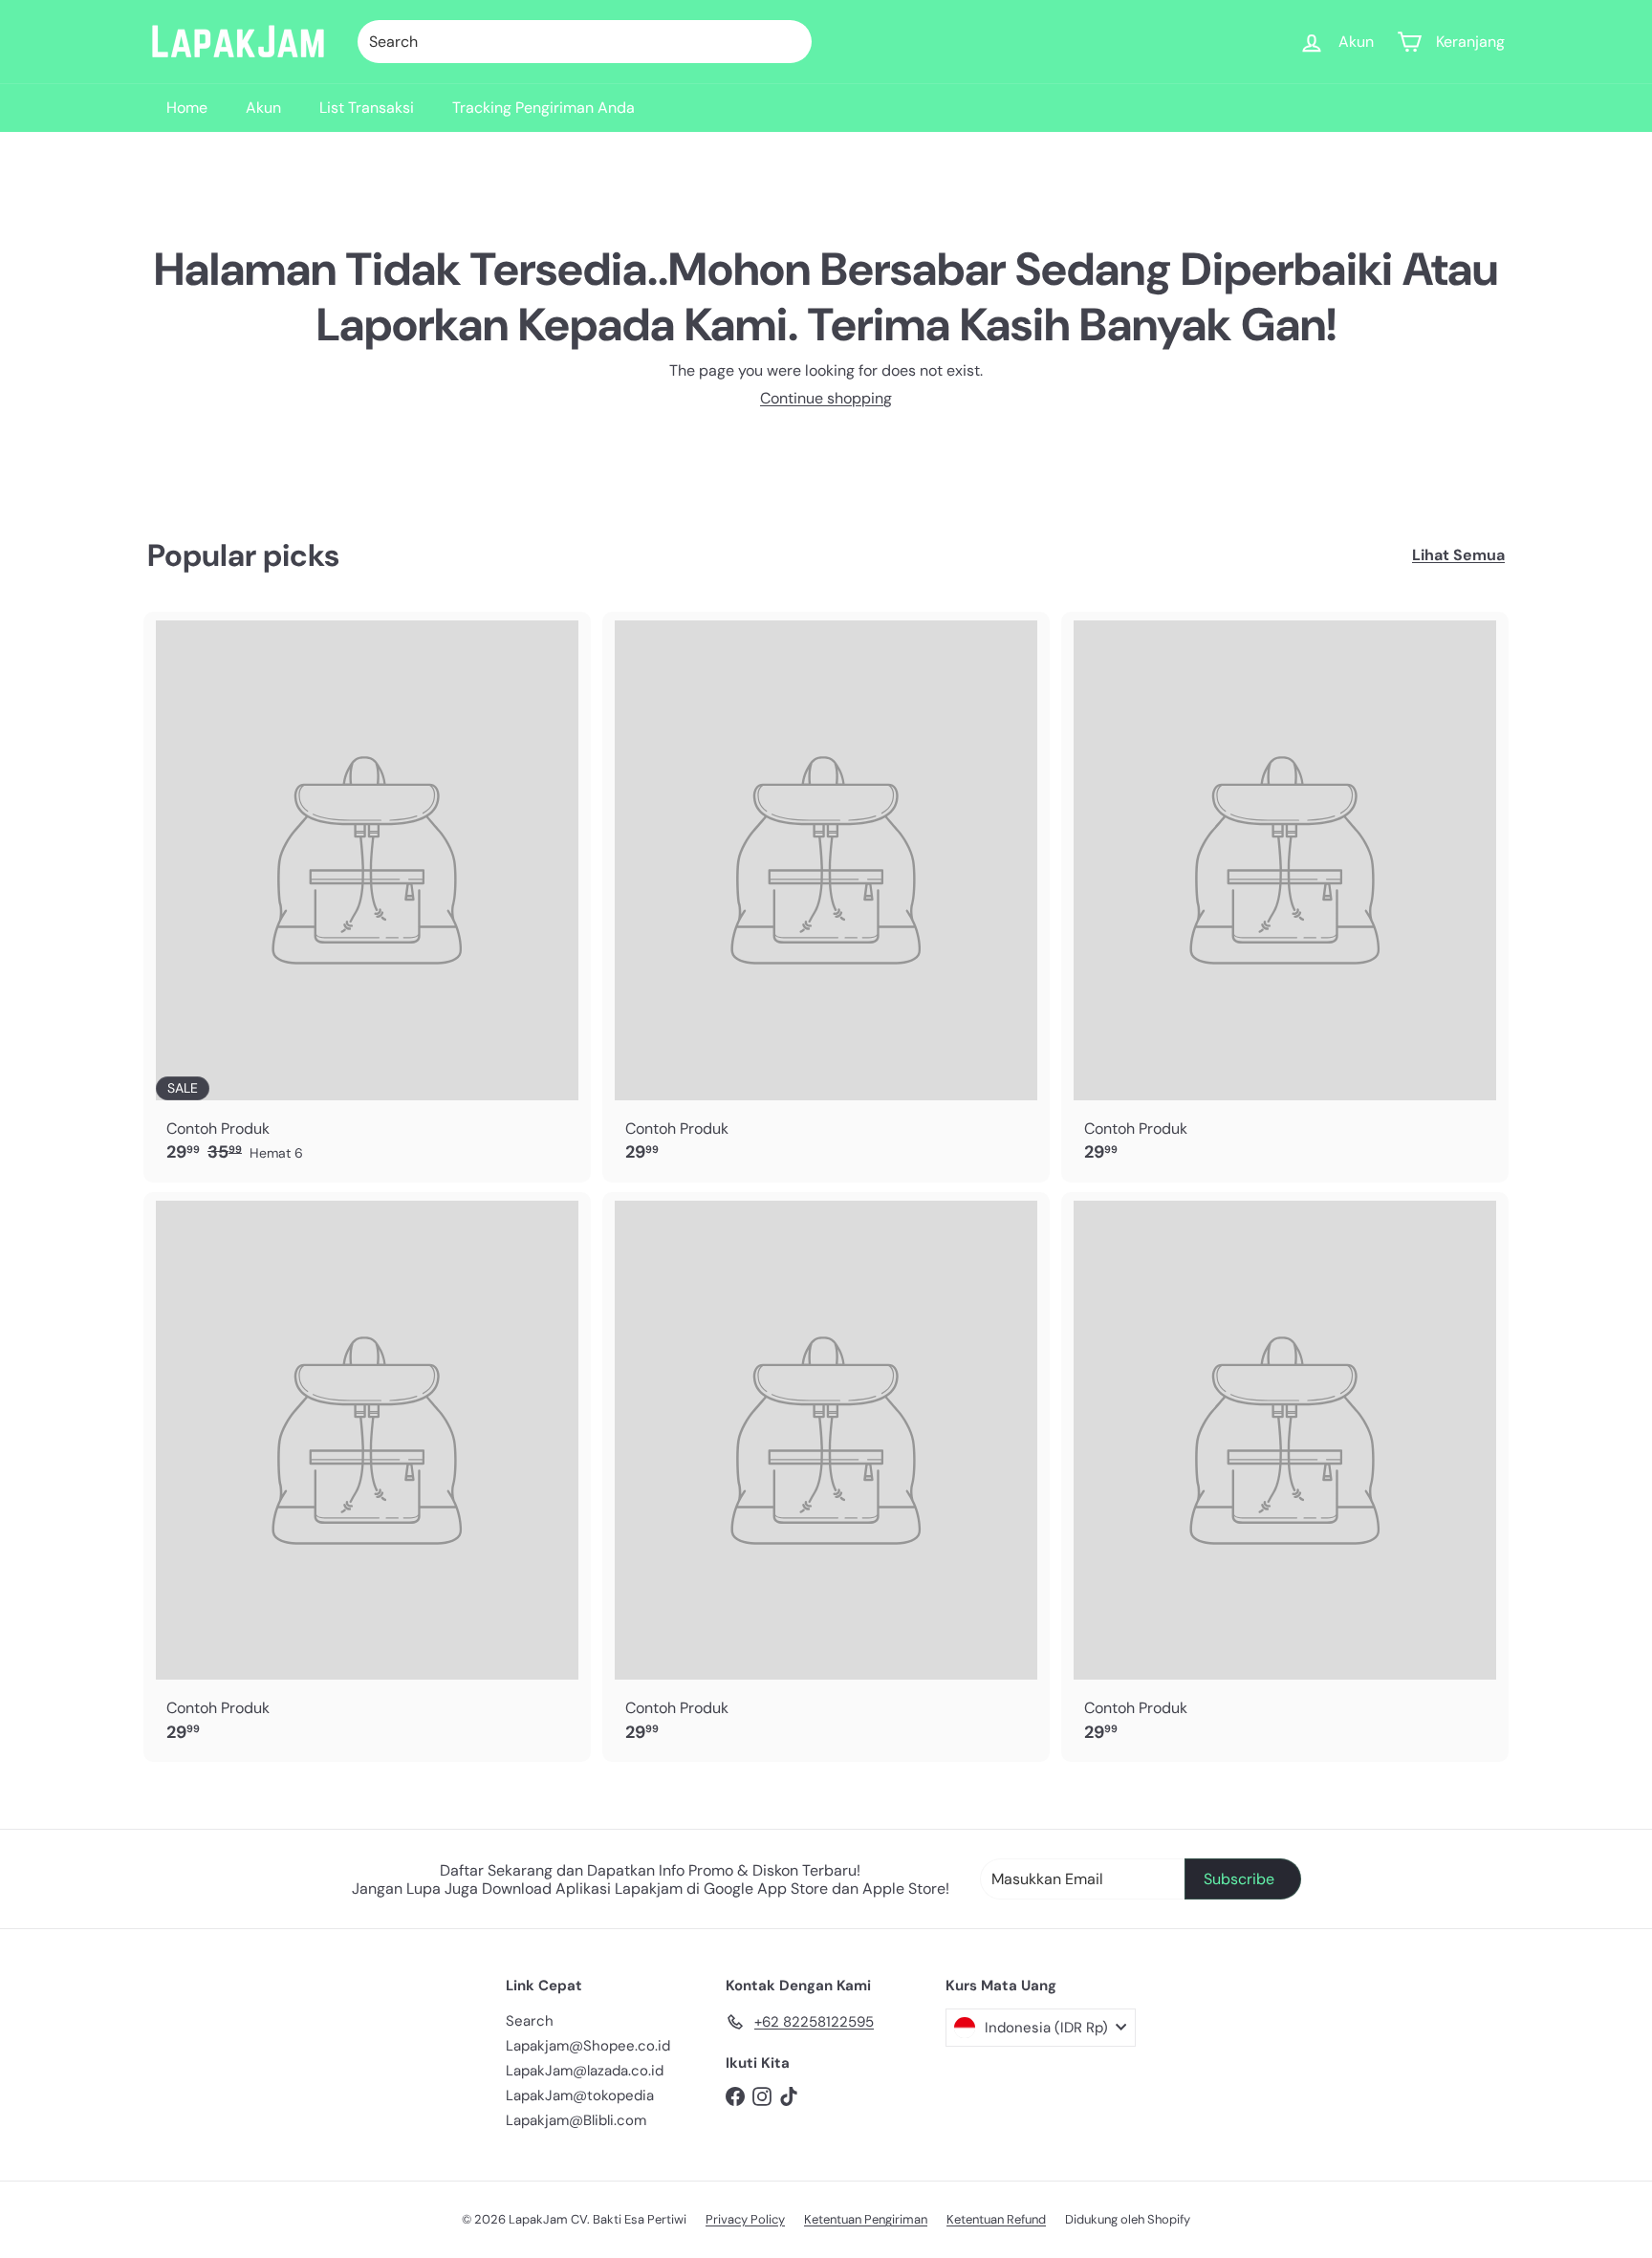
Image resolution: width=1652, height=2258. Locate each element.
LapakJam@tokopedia (580, 2095)
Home (187, 108)
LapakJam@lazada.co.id (585, 2071)
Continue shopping (826, 398)
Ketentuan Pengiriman (866, 2219)
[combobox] (585, 42)
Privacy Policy (745, 2219)
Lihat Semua (1458, 555)
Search (530, 2021)
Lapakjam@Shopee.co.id (588, 2046)
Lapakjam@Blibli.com (576, 2120)
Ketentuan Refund (996, 2219)
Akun (263, 108)
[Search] (789, 42)
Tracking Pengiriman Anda (543, 108)
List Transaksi (367, 108)
